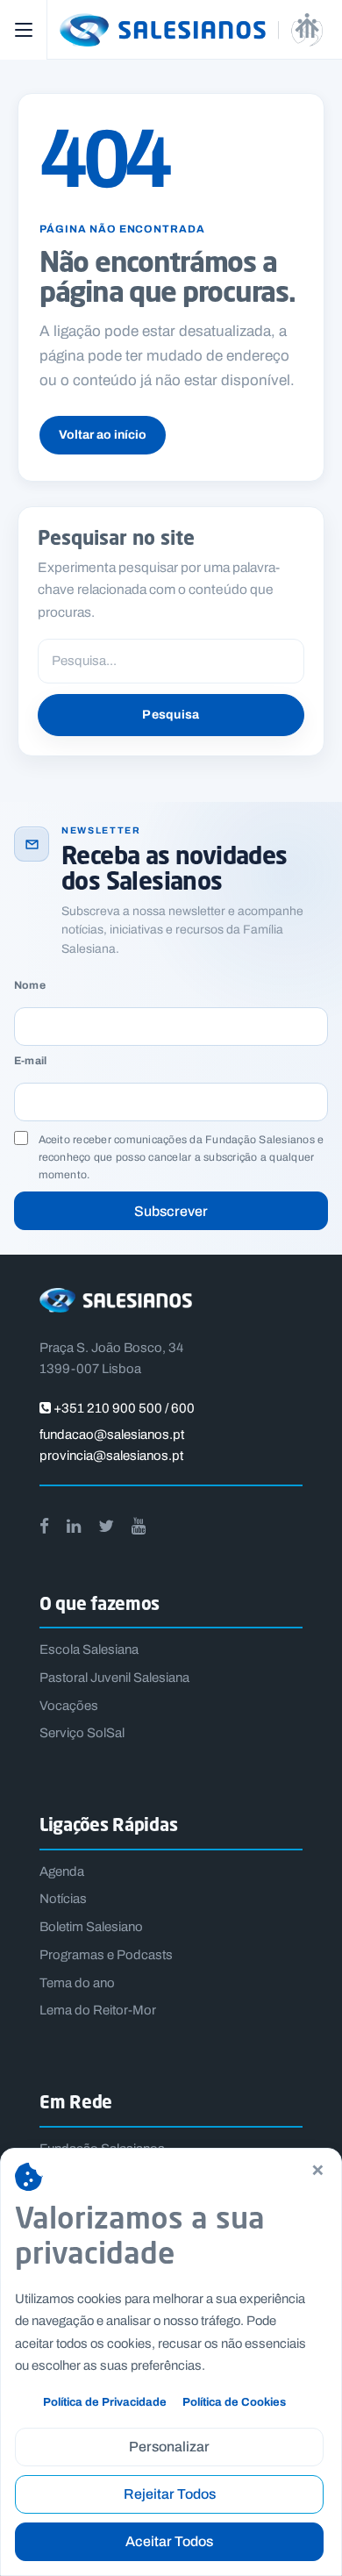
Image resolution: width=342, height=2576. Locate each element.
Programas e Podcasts (106, 1955)
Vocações (69, 1706)
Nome (30, 986)
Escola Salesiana (89, 1649)
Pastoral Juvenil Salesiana (114, 1678)
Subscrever (171, 1211)
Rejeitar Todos (170, 2494)
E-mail (30, 1061)
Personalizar (169, 2447)
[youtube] (139, 1526)
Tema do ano (77, 1983)
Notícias (63, 1899)
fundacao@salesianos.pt (112, 1435)
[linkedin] (74, 1526)
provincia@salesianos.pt (111, 1456)
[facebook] (44, 1526)
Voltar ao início (103, 435)
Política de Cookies (234, 2402)
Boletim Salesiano (91, 1927)
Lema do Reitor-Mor (98, 2010)
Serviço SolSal (82, 1733)
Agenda (62, 1871)
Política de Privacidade (105, 2402)
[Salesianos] (192, 30)
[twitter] (106, 1526)
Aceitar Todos (169, 2541)
